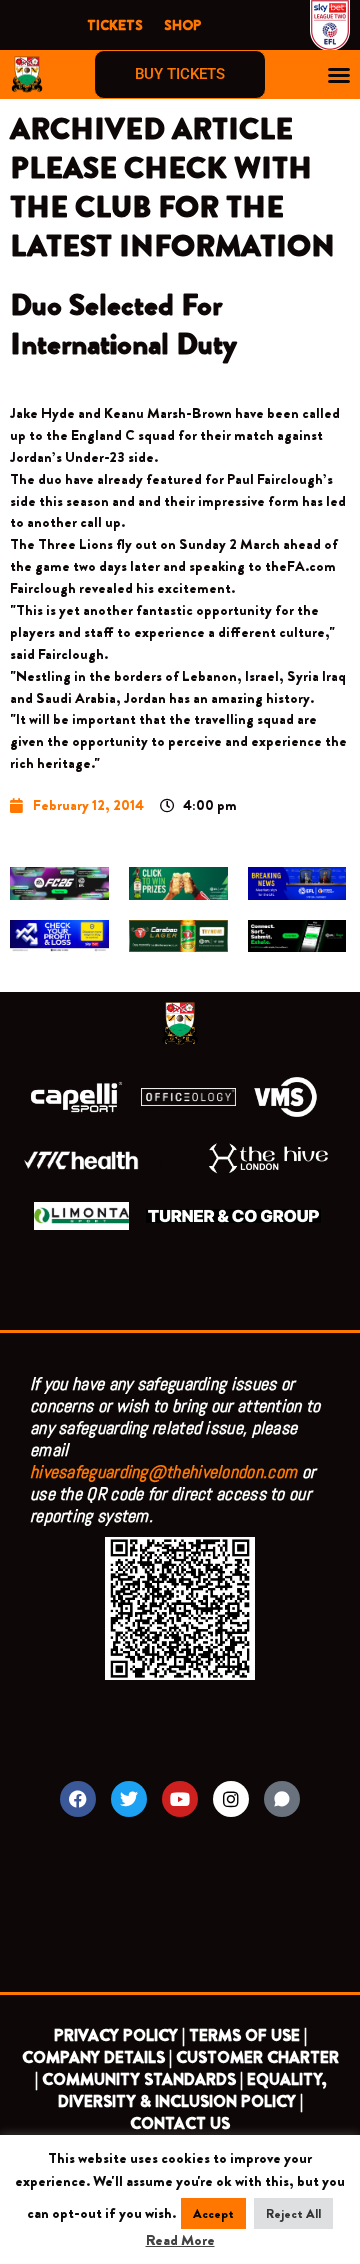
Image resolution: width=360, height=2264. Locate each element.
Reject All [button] (293, 2213)
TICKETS (115, 25)
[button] (339, 75)
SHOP (182, 25)
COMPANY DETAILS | (97, 2057)
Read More (180, 2240)
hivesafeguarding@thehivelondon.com (163, 1471)
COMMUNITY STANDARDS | (142, 2079)
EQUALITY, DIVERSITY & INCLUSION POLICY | (192, 2090)
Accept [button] (213, 2213)
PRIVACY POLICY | (119, 2035)
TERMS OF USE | (248, 2035)
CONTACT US (180, 2123)
